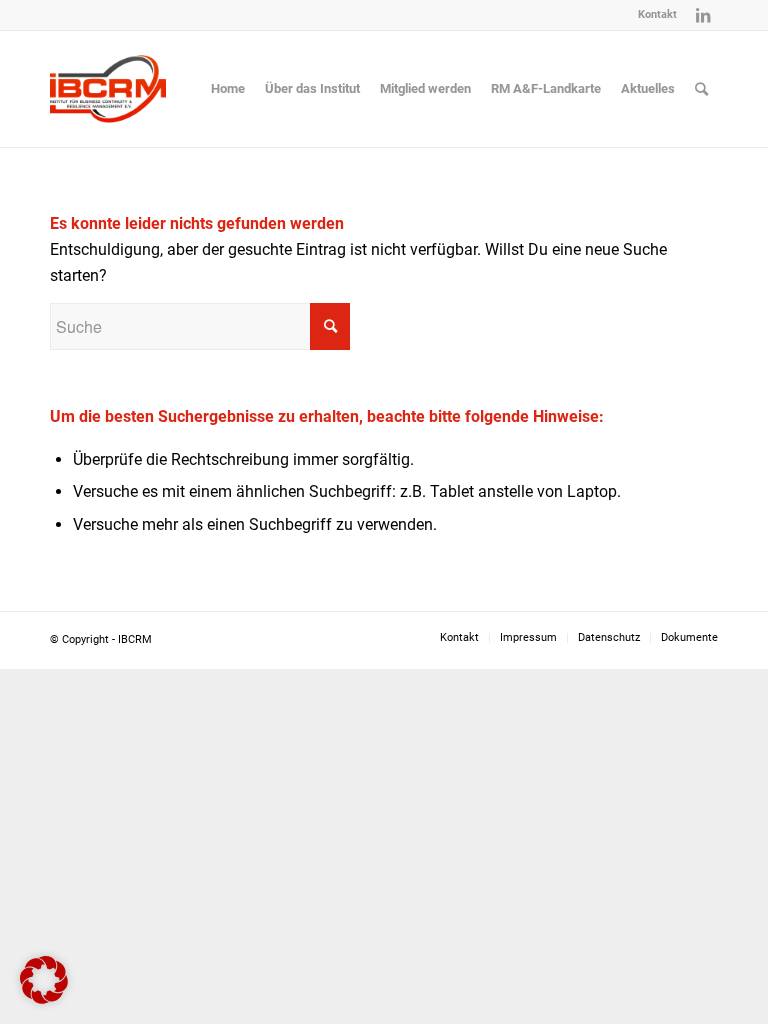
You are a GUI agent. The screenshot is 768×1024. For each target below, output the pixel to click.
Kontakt (657, 14)
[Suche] (701, 89)
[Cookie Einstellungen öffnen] (44, 998)
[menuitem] (652, 15)
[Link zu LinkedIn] (703, 15)
